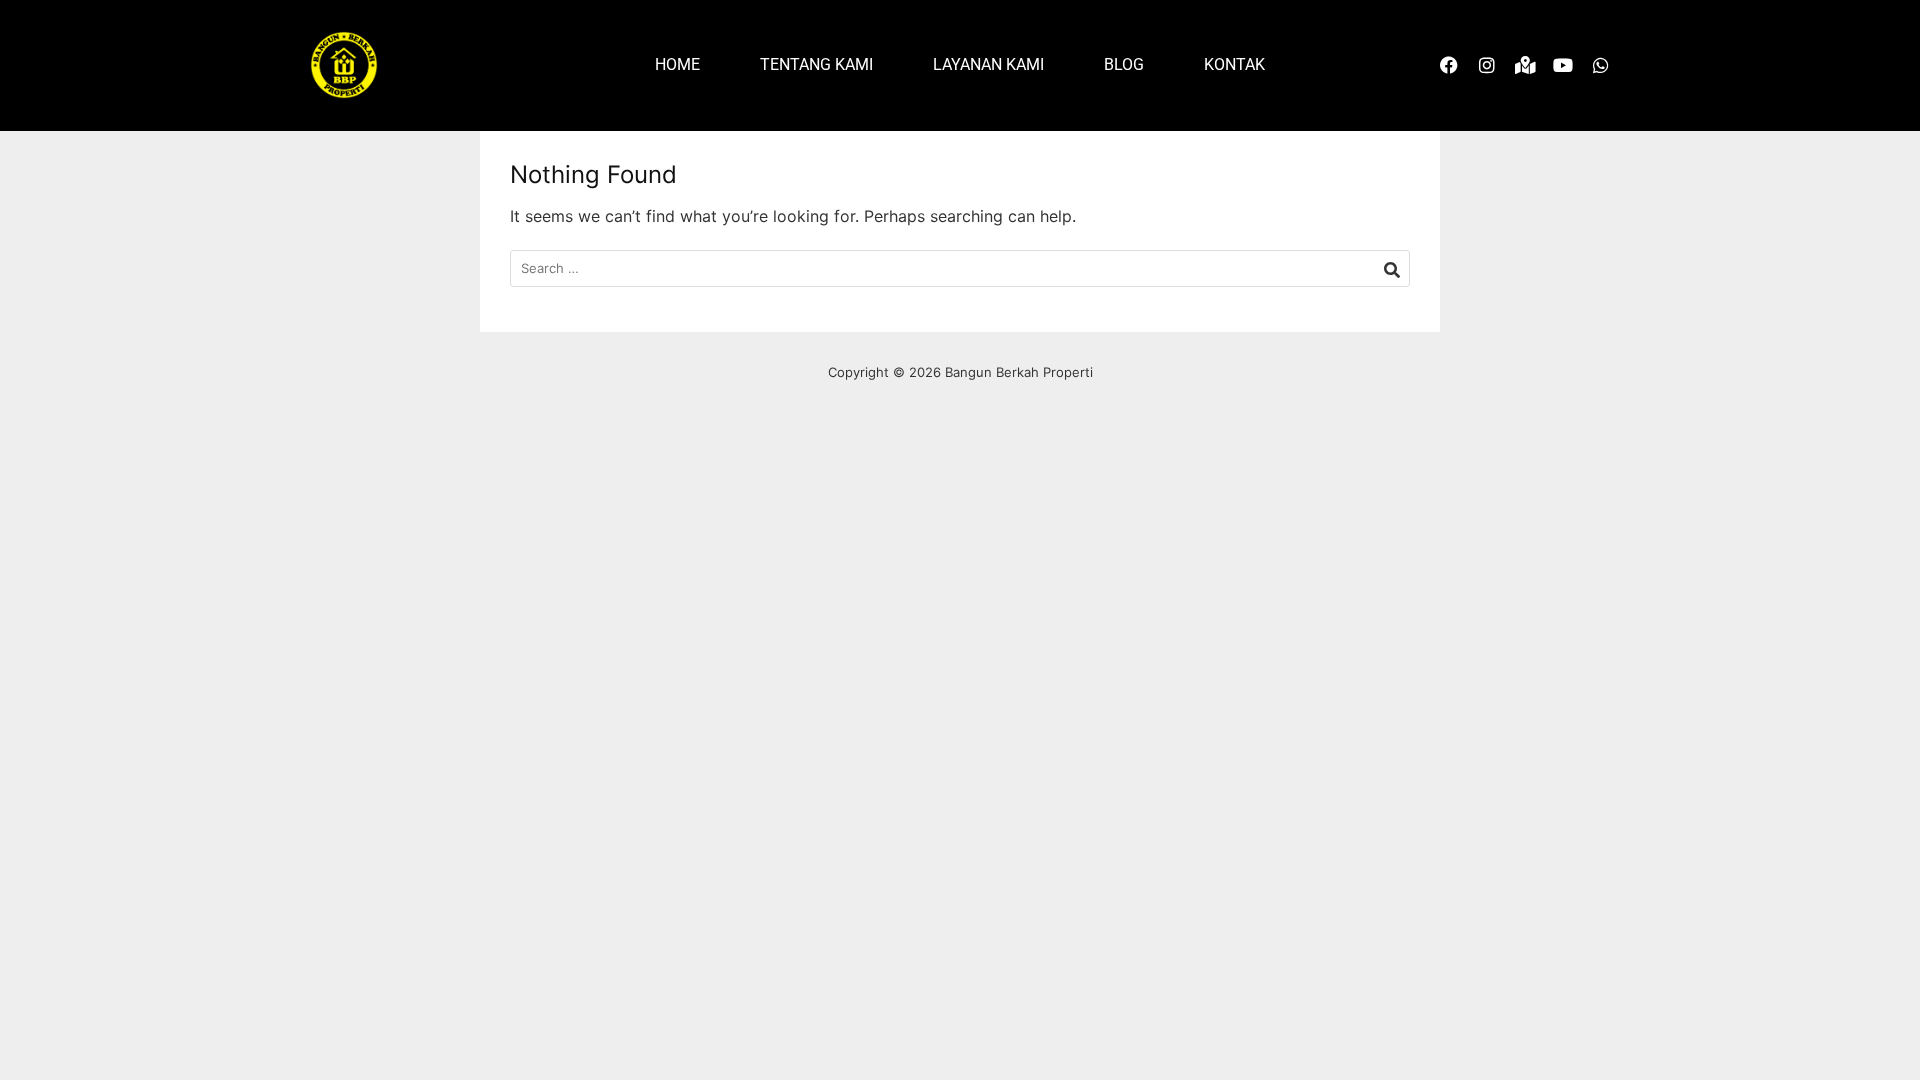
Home (677, 64)
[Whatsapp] (1601, 65)
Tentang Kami (816, 64)
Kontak (1234, 64)
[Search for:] (960, 268)
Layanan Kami (988, 64)
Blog (1124, 64)
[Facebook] (1449, 65)
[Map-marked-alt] (1525, 65)
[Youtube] (1563, 65)
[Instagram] (1487, 65)
